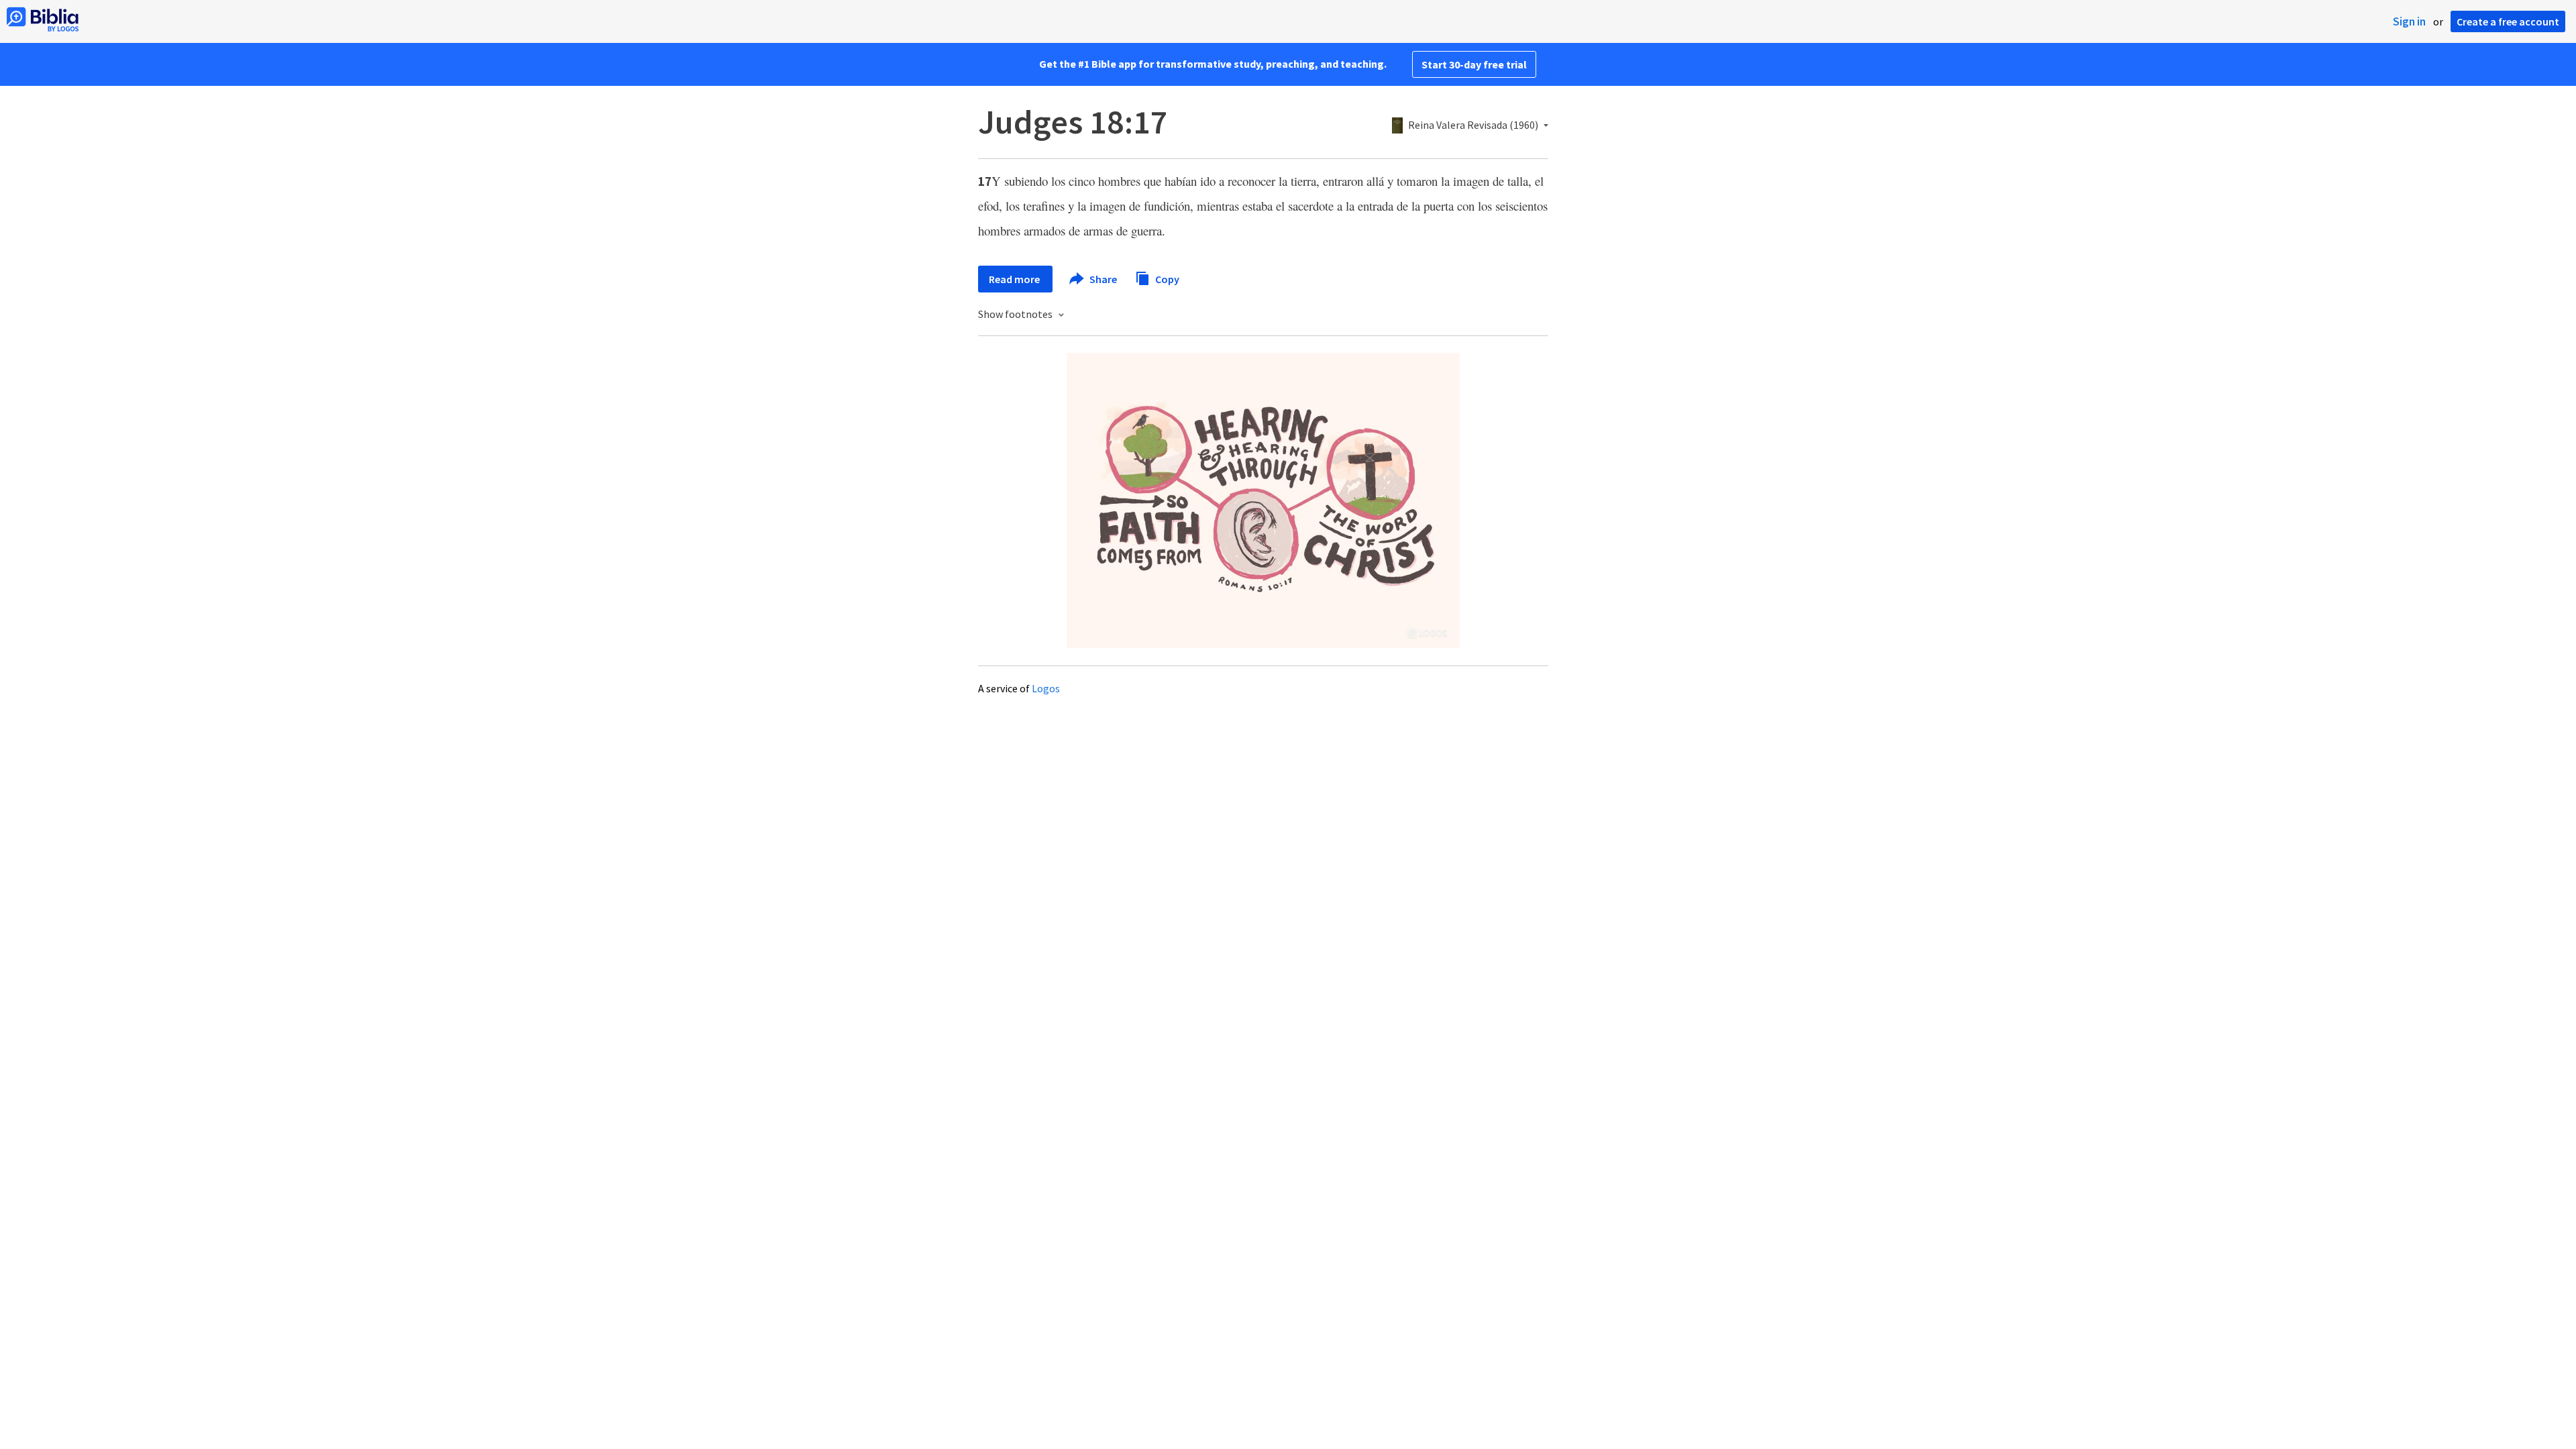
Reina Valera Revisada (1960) (1473, 125)
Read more (1015, 279)
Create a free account (2508, 21)
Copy (1166, 278)
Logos (1046, 688)
